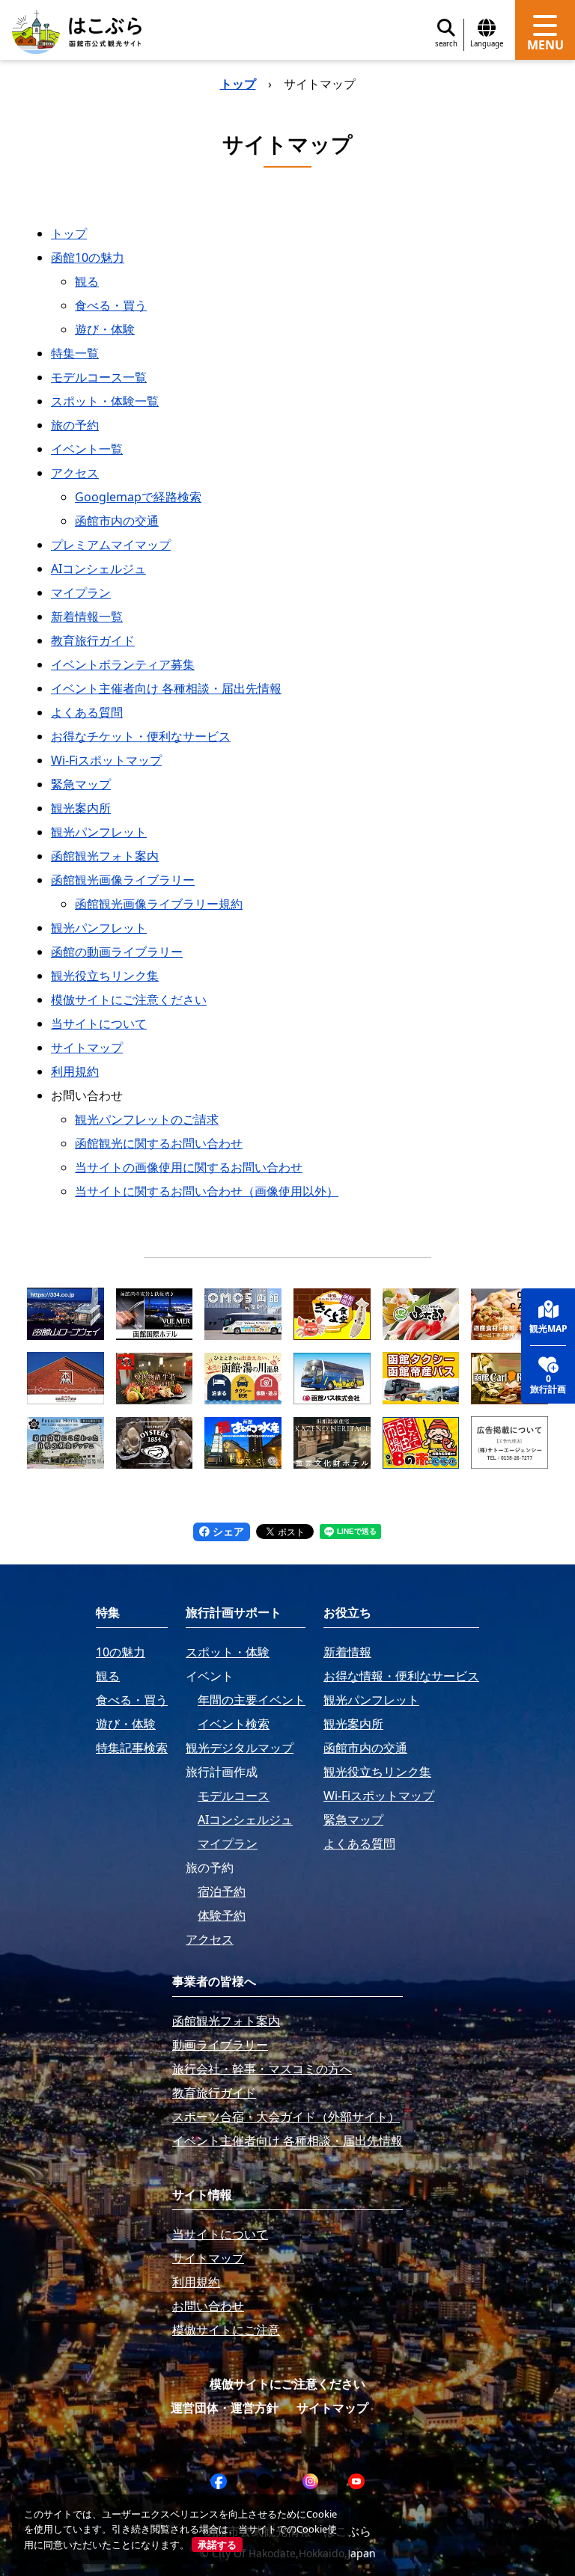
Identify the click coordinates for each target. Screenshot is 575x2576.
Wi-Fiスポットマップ (106, 760)
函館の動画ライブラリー (117, 952)
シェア (227, 1531)
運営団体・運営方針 (225, 2408)
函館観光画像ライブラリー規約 (159, 904)
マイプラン (81, 593)
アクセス (75, 473)
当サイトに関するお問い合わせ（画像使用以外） (207, 1191)
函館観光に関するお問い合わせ (159, 1143)
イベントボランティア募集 (123, 664)
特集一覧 (75, 353)
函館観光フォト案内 (105, 856)
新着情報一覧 (87, 617)
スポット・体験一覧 (105, 401)
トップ (238, 84)
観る (87, 281)
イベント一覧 (87, 449)
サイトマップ (87, 1047)
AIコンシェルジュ (98, 569)
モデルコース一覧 (99, 377)
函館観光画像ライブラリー (123, 880)
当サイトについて (99, 1024)
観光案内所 (81, 808)
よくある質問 (87, 712)
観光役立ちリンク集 (105, 976)
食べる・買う (111, 305)
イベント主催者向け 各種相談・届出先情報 (166, 688)
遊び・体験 (105, 329)
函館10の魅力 (88, 257)
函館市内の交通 (117, 521)
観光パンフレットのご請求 (147, 1119)
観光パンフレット (99, 832)
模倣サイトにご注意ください (129, 1000)
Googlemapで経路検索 (138, 497)
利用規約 (75, 1071)
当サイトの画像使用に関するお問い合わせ (189, 1167)
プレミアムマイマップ (111, 545)
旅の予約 (75, 425)
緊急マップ (81, 784)
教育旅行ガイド (93, 640)
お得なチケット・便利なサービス (141, 736)
